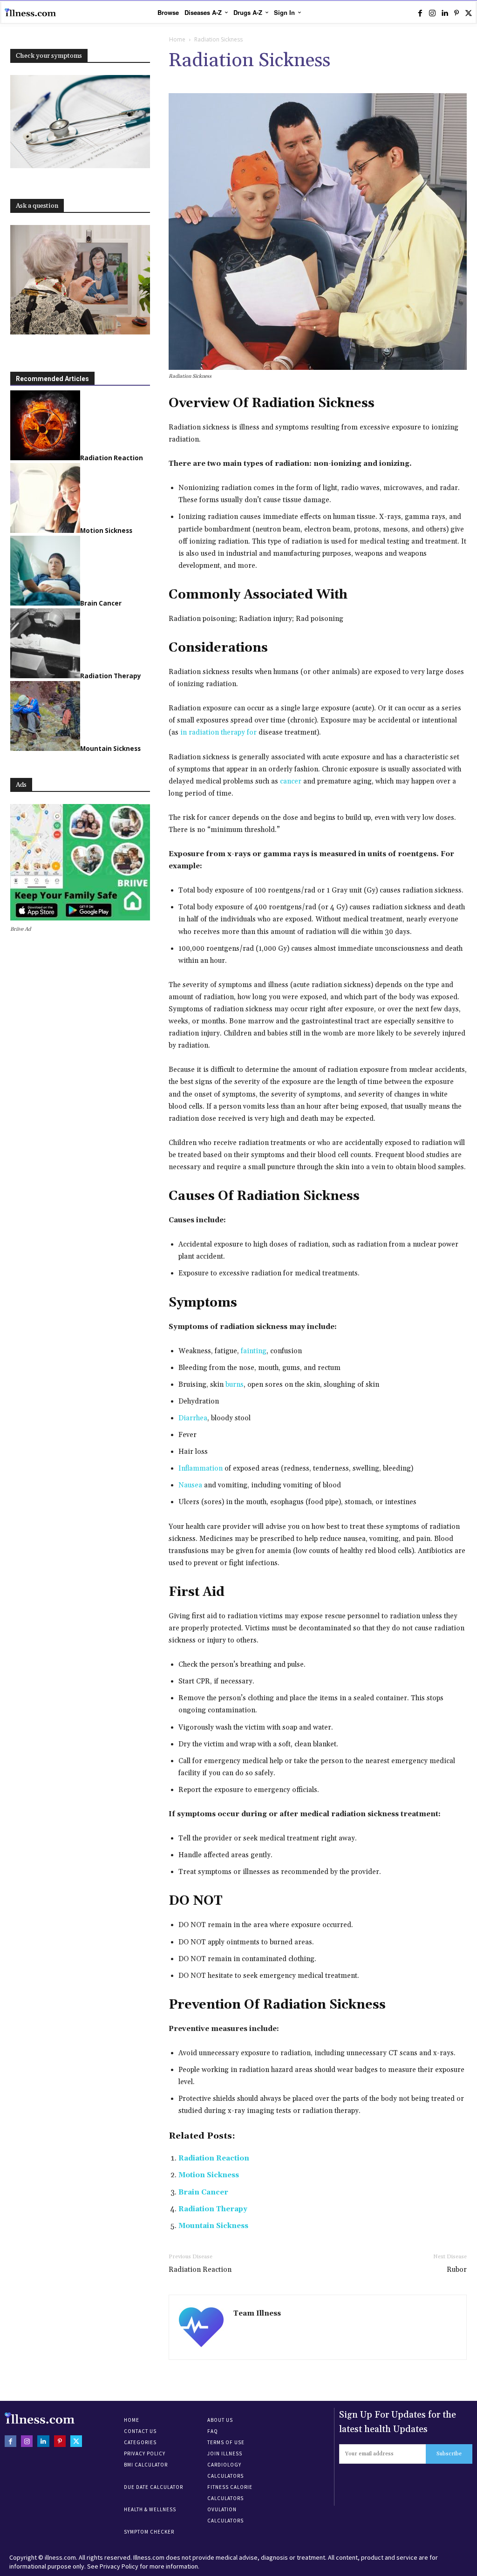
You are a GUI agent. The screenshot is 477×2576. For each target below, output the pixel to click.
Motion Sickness (209, 2175)
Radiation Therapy (213, 2209)
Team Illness (257, 2314)
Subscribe (449, 2454)
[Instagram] (432, 13)
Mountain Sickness (213, 2226)
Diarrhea (193, 1418)
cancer (291, 781)
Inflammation (201, 1469)
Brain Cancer (203, 2192)
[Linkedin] (444, 13)
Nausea (190, 1485)
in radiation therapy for (218, 733)
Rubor (457, 2270)
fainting (254, 1351)
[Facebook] (420, 13)
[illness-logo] (30, 13)
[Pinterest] (457, 13)
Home (177, 39)
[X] (469, 13)
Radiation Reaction (214, 2158)
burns (235, 1385)
